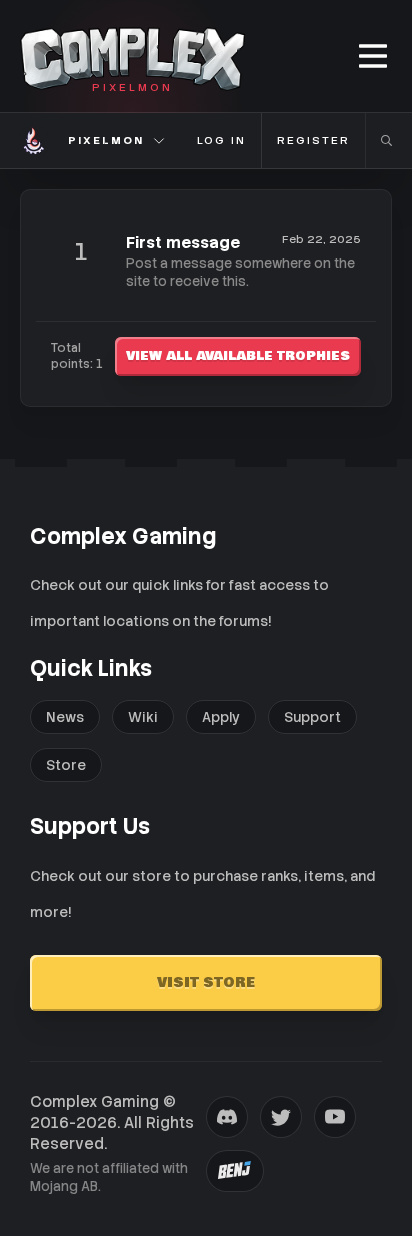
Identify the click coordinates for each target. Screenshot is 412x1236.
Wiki (143, 717)
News (65, 717)
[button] (374, 56)
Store (66, 765)
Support (312, 717)
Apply (221, 717)
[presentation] (227, 1117)
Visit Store (206, 983)
